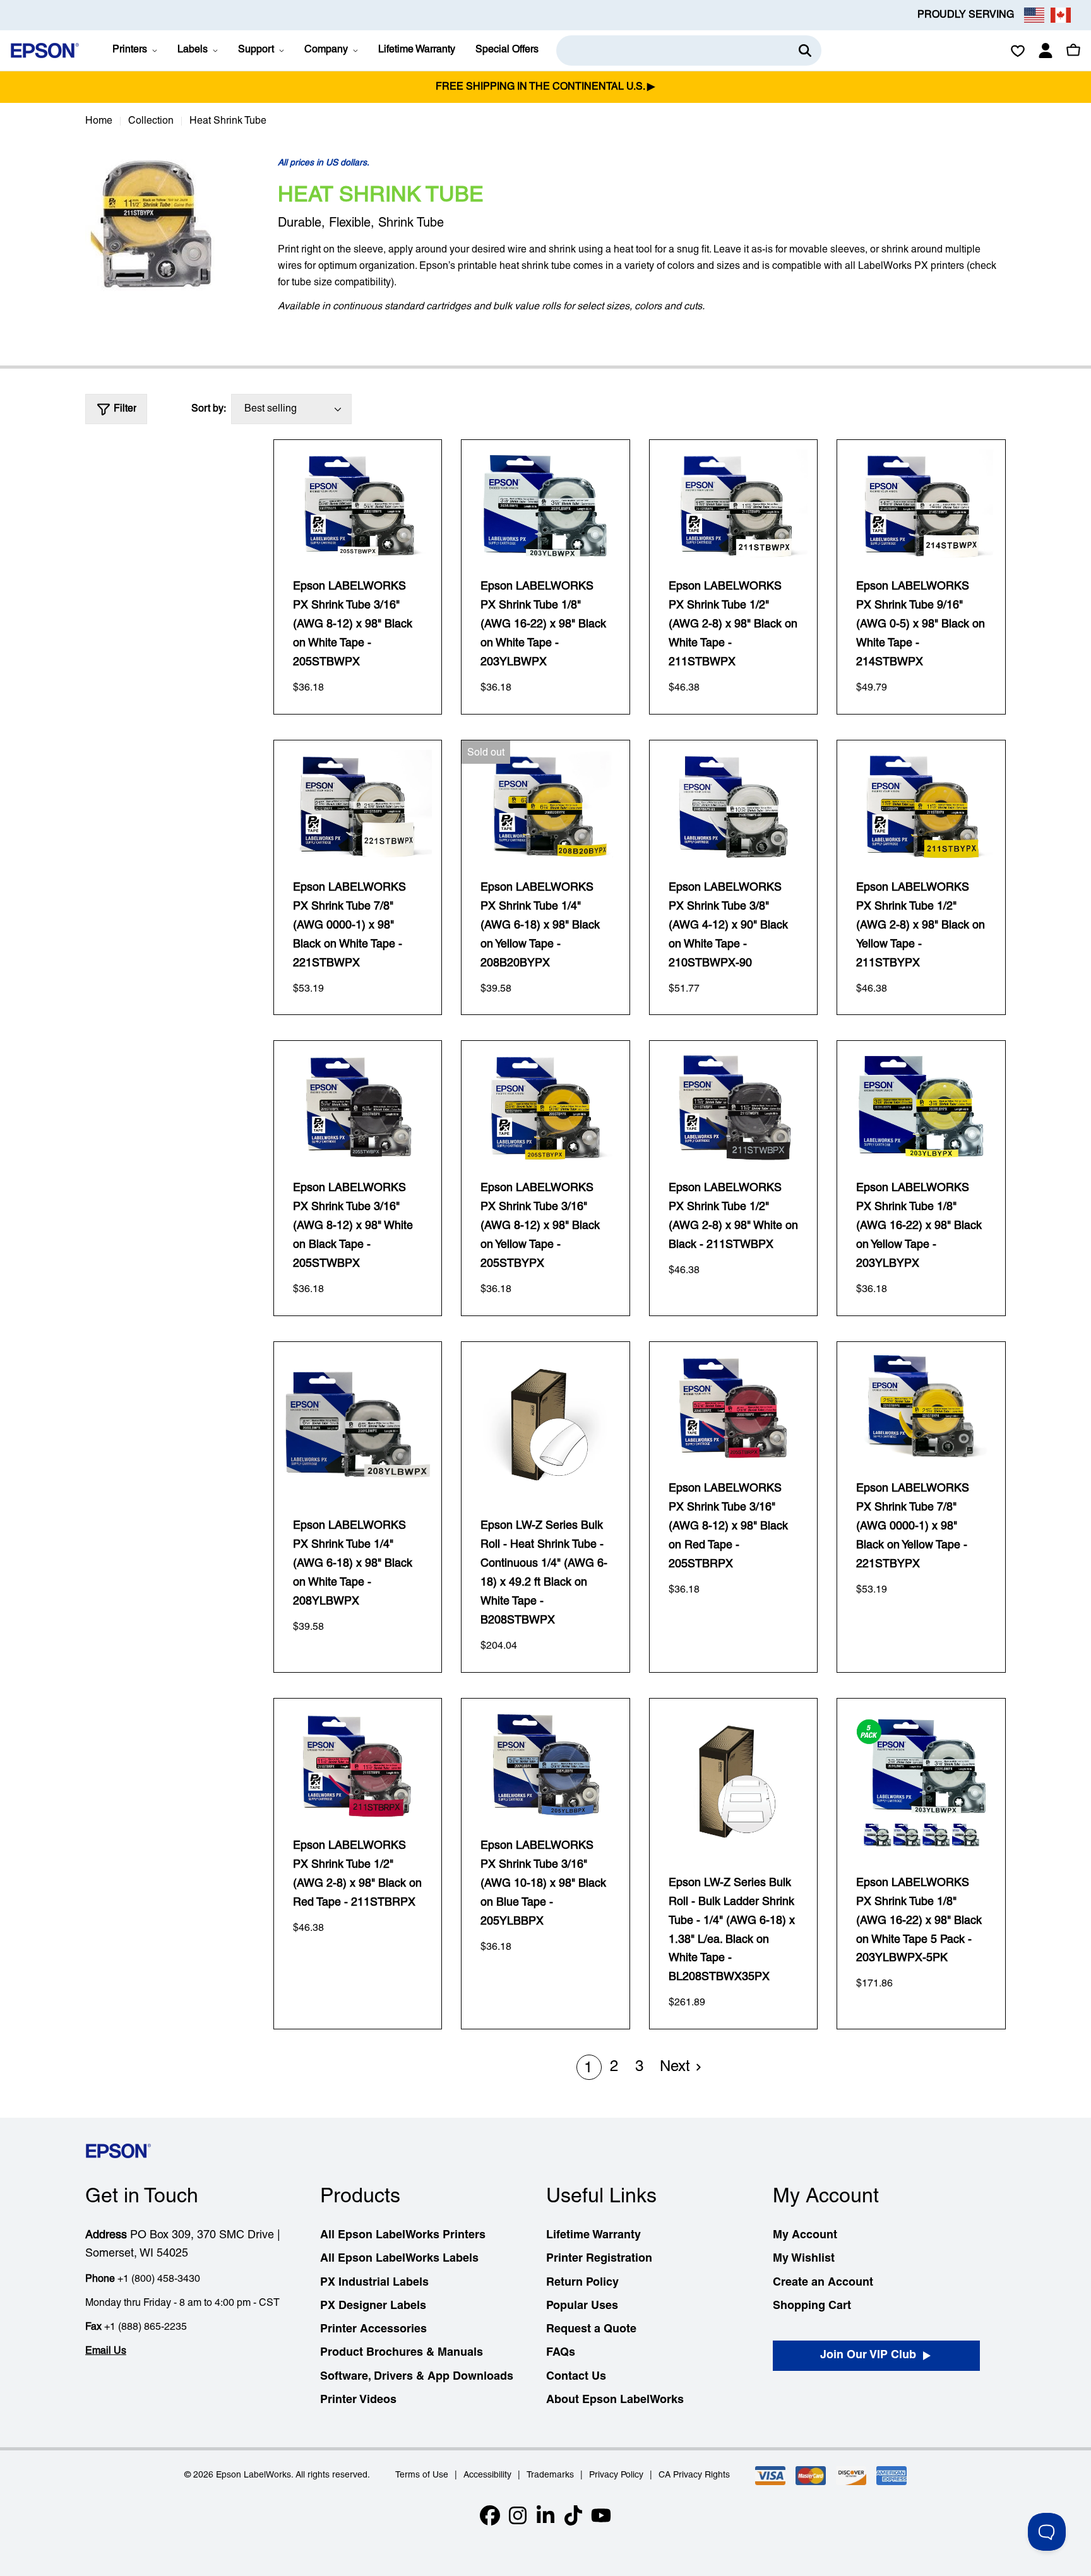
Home (99, 121)
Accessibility (487, 2475)
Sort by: (209, 409)
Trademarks (550, 2475)
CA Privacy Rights (694, 2475)
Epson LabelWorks (253, 2475)
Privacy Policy (616, 2475)
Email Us (106, 2351)
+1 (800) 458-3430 (159, 2279)
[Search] (805, 50)
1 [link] (588, 2069)
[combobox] (689, 50)
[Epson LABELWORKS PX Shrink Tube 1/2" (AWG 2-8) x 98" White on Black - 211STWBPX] (734, 1106)
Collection (151, 121)
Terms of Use (422, 2475)
